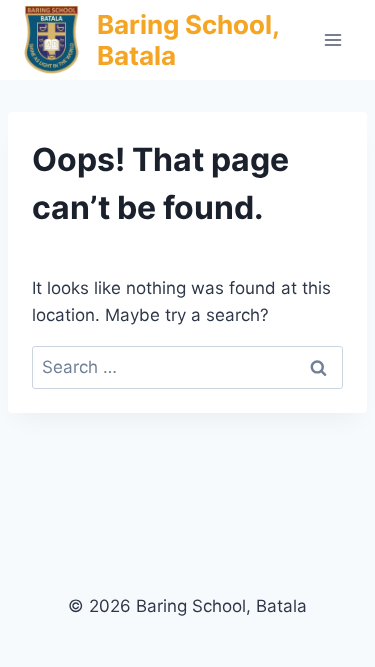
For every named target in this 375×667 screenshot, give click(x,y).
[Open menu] (332, 39)
